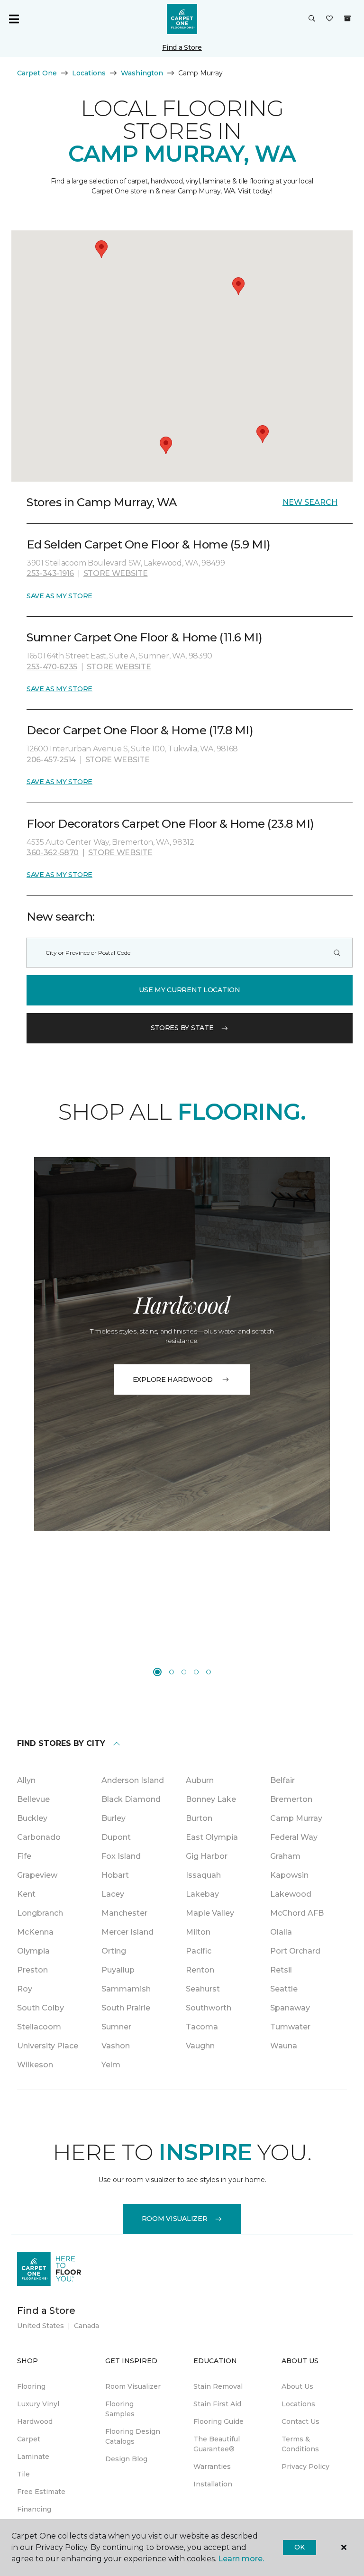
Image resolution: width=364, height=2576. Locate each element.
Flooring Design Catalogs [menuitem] (133, 2436)
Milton (198, 1932)
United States (41, 2326)
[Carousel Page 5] (209, 1672)
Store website (116, 573)
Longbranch (40, 1913)
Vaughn (200, 2046)
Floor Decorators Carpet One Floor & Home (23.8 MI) (170, 824)
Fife (24, 1856)
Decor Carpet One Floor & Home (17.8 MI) (140, 730)
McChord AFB (297, 1913)
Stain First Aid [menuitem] (217, 2404)
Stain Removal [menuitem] (218, 2386)
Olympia (33, 1951)
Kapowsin (289, 1875)
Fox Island (121, 1856)
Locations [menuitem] (298, 2404)
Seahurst (203, 1989)
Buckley (32, 1818)
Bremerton (291, 1799)
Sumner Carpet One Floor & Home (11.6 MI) (145, 637)
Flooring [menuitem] (31, 2386)
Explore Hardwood (173, 1379)
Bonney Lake (211, 1799)
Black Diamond (131, 1799)
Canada (86, 2326)
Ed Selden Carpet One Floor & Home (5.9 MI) (149, 544)
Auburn (200, 1780)
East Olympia (212, 1837)
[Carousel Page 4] (196, 1672)
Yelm (111, 2065)
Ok (299, 2547)
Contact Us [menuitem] (300, 2421)
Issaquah (203, 1875)
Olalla (281, 1932)
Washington (142, 73)
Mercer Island (127, 1932)
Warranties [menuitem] (212, 2466)
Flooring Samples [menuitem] (120, 2409)
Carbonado (39, 1837)
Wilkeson (35, 2065)
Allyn (26, 1780)
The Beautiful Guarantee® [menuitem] (217, 2444)
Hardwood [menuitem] (35, 2421)
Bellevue (33, 1799)
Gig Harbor (207, 1856)
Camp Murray (296, 1818)
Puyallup (118, 1970)
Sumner (116, 2027)
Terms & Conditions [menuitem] (300, 2444)
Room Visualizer (175, 2219)
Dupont (116, 1837)
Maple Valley (210, 1913)
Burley (114, 1818)
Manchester (124, 1913)
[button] (312, 19)
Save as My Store (59, 596)
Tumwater (290, 2027)
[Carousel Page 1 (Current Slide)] (157, 1672)
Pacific (199, 1951)
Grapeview (37, 1875)
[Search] (337, 953)
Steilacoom (39, 2027)
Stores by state (182, 1028)
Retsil (281, 1970)
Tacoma (202, 2027)
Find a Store (182, 47)
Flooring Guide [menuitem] (218, 2421)
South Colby (41, 2008)
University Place (48, 2046)
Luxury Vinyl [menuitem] (38, 2404)
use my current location (190, 990)
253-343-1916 (50, 573)
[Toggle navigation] (14, 19)
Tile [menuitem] (23, 2474)
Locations (89, 73)
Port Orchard (295, 1951)
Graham (285, 1856)
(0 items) (347, 18)
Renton (200, 1970)
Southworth (209, 2008)
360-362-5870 (53, 853)
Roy (25, 1989)
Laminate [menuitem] (33, 2457)
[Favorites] (329, 19)
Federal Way (294, 1837)
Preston (32, 1970)
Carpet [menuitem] (29, 2439)
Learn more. (241, 2559)
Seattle (284, 1989)
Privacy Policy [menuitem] (305, 2466)
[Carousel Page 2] (172, 1672)
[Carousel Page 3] (184, 1672)
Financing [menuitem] (34, 2509)
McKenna (35, 1932)
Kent (26, 1894)
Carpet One (37, 73)
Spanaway (290, 2008)
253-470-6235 (52, 667)
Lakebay (202, 1894)
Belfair (282, 1780)
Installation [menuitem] (213, 2484)
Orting (114, 1951)
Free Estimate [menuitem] (41, 2492)
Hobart (115, 1875)
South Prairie (126, 2008)
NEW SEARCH (310, 502)
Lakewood (291, 1894)
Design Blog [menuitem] (126, 2459)
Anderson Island (133, 1780)
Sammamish (126, 1989)
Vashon (116, 2046)
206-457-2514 (51, 760)
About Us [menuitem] (297, 2386)
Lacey (113, 1894)
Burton (199, 1818)
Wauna (284, 2046)
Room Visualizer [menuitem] (133, 2386)
